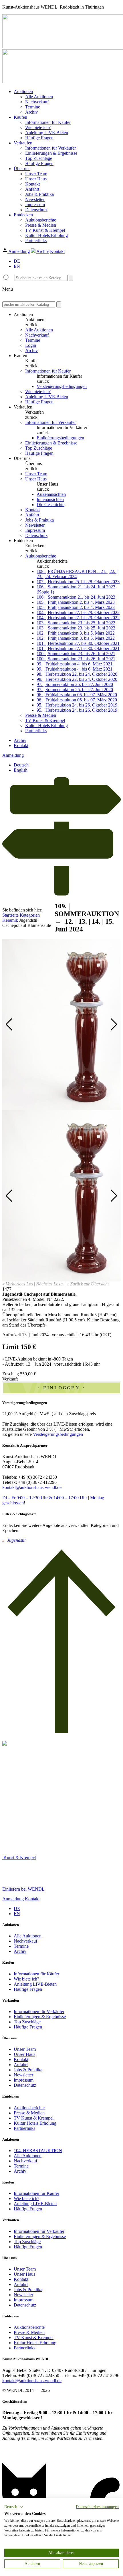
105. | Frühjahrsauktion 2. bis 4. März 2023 (76, 602)
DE (17, 261)
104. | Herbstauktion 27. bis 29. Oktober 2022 (78, 612)
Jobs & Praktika (39, 194)
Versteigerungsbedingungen (62, 386)
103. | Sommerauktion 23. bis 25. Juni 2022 (76, 623)
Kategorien (30, 915)
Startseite (10, 915)
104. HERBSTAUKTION (38, 2151)
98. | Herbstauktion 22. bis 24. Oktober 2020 (77, 674)
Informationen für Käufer (48, 122)
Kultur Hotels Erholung (46, 235)
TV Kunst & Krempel (45, 230)
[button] (14, 2507)
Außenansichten (51, 494)
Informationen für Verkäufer (50, 148)
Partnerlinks (36, 241)
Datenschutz (36, 210)
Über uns (22, 169)
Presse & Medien (41, 225)
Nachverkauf (37, 102)
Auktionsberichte (41, 220)
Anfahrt (32, 189)
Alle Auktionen (39, 97)
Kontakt (32, 184)
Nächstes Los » (50, 1284)
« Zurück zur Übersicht (88, 1284)
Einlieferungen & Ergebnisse (51, 153)
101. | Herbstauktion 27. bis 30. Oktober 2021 (78, 643)
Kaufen (20, 117)
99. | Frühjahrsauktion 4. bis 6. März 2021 (75, 664)
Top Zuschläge (39, 158)
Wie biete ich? (38, 127)
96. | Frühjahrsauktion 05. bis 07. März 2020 (77, 695)
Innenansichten (50, 499)
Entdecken (23, 215)
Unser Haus (36, 179)
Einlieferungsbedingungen (60, 438)
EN (17, 266)
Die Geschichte (50, 505)
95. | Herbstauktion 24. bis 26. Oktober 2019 (77, 705)
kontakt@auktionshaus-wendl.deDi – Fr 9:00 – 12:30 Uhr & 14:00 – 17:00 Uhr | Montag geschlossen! (53, 1495)
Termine (33, 107)
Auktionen (23, 91)
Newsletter (35, 199)
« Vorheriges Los (18, 1284)
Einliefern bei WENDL (23, 1889)
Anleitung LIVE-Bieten (47, 133)
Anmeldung (19, 251)
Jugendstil (16, 1540)
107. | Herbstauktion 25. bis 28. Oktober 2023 (78, 582)
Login (31, 345)
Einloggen (61, 1388)
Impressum (35, 205)
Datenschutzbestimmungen (97, 2507)
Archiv (31, 112)
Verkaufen (23, 143)
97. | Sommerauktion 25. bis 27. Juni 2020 (75, 684)
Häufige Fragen (39, 138)
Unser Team (36, 174)
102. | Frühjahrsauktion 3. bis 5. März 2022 (76, 633)
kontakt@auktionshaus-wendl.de (32, 2381)
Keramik (10, 920)
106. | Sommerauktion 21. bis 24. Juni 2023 (76, 597)
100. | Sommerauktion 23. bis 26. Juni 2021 (76, 654)
